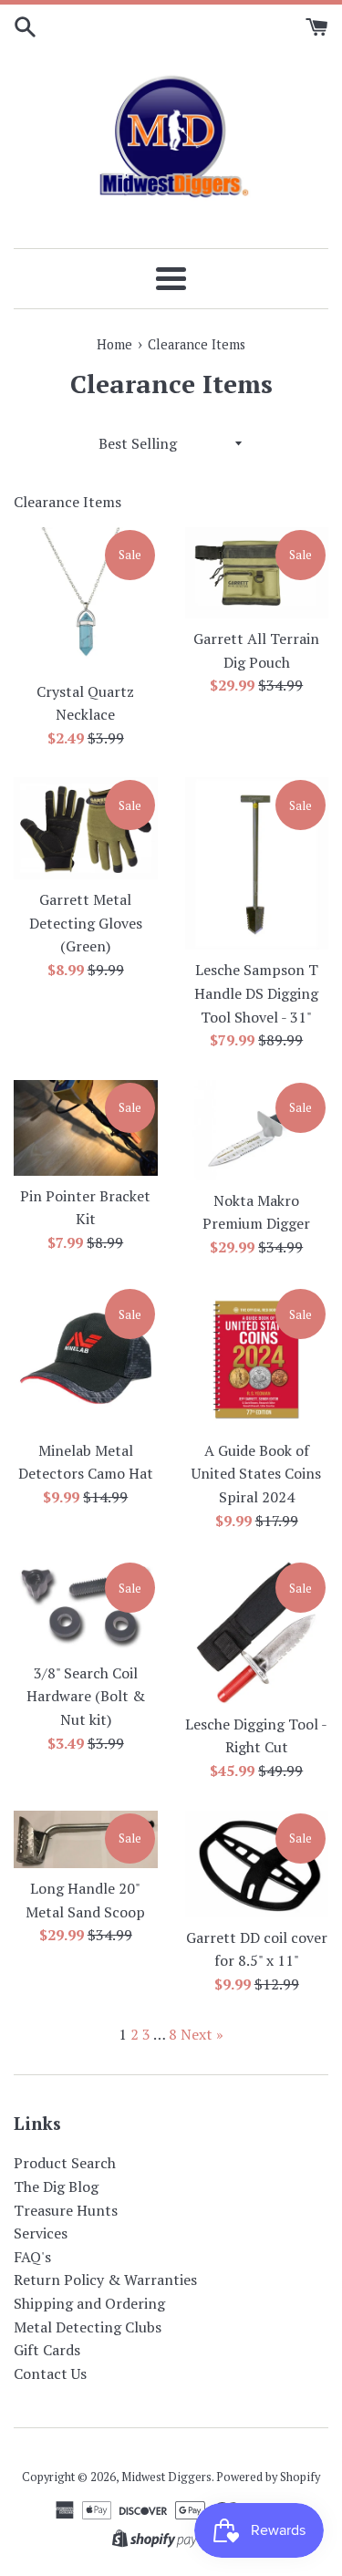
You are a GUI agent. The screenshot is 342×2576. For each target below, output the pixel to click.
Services (41, 2233)
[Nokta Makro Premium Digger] (257, 1130)
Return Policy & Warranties (105, 2280)
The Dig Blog (56, 2186)
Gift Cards (47, 2350)
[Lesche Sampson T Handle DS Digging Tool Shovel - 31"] (257, 863)
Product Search (65, 2163)
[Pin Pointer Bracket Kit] (86, 1128)
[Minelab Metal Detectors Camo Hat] (86, 1358)
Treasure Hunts (66, 2210)
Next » (202, 2034)
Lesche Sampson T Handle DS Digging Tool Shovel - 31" (256, 993)
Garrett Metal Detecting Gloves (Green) (86, 923)
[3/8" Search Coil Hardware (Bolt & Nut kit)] (86, 1606)
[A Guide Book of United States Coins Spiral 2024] (257, 1358)
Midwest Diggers (166, 2477)
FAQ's (32, 2257)
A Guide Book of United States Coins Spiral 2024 (256, 1474)
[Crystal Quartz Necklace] (86, 599)
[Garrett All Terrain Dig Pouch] (257, 573)
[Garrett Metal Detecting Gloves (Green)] (86, 828)
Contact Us (50, 2373)
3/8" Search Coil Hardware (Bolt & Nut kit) (86, 1696)
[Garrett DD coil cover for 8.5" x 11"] (257, 1864)
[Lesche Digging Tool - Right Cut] (257, 1632)
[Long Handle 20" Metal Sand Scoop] (86, 1840)
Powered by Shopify (268, 2477)
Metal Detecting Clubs (88, 2327)
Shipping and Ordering (89, 2303)
